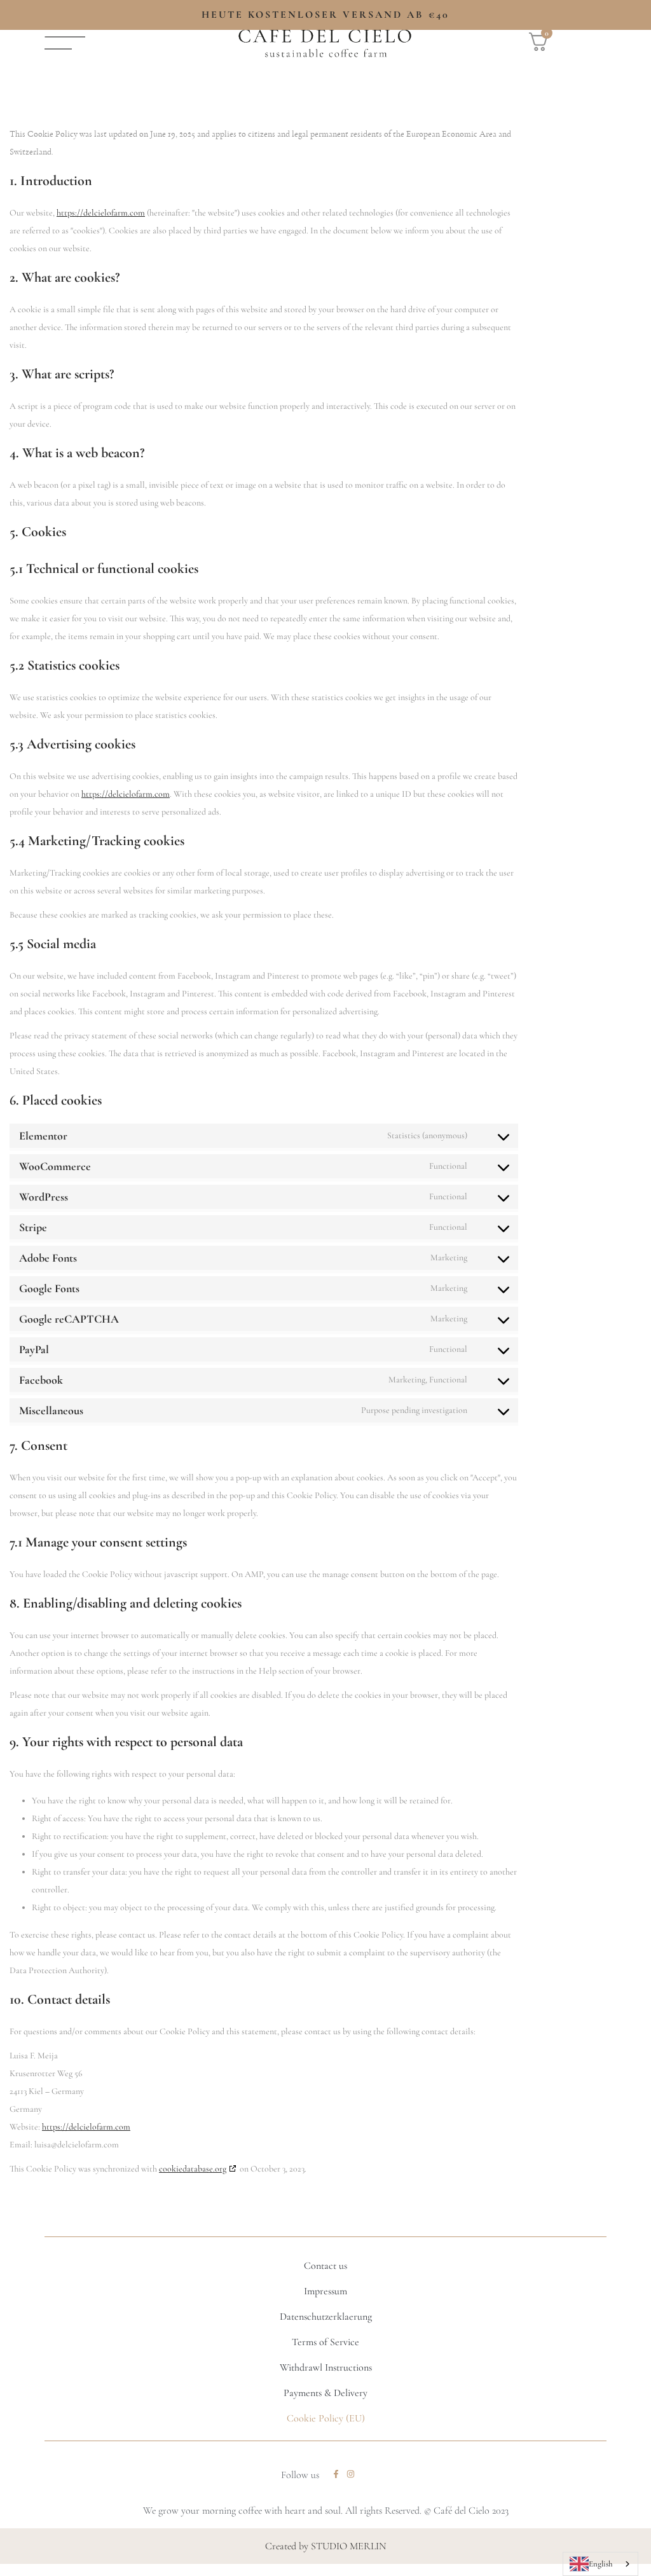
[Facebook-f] (336, 2474)
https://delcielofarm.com (101, 213)
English (600, 2564)
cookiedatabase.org (193, 2169)
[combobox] (600, 2564)
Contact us (325, 2266)
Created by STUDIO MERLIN (326, 2546)
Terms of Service (325, 2342)
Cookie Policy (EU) (326, 2418)
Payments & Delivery (325, 2393)
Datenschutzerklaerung (326, 2317)
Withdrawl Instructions (326, 2367)
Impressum (325, 2291)
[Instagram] (351, 2474)
